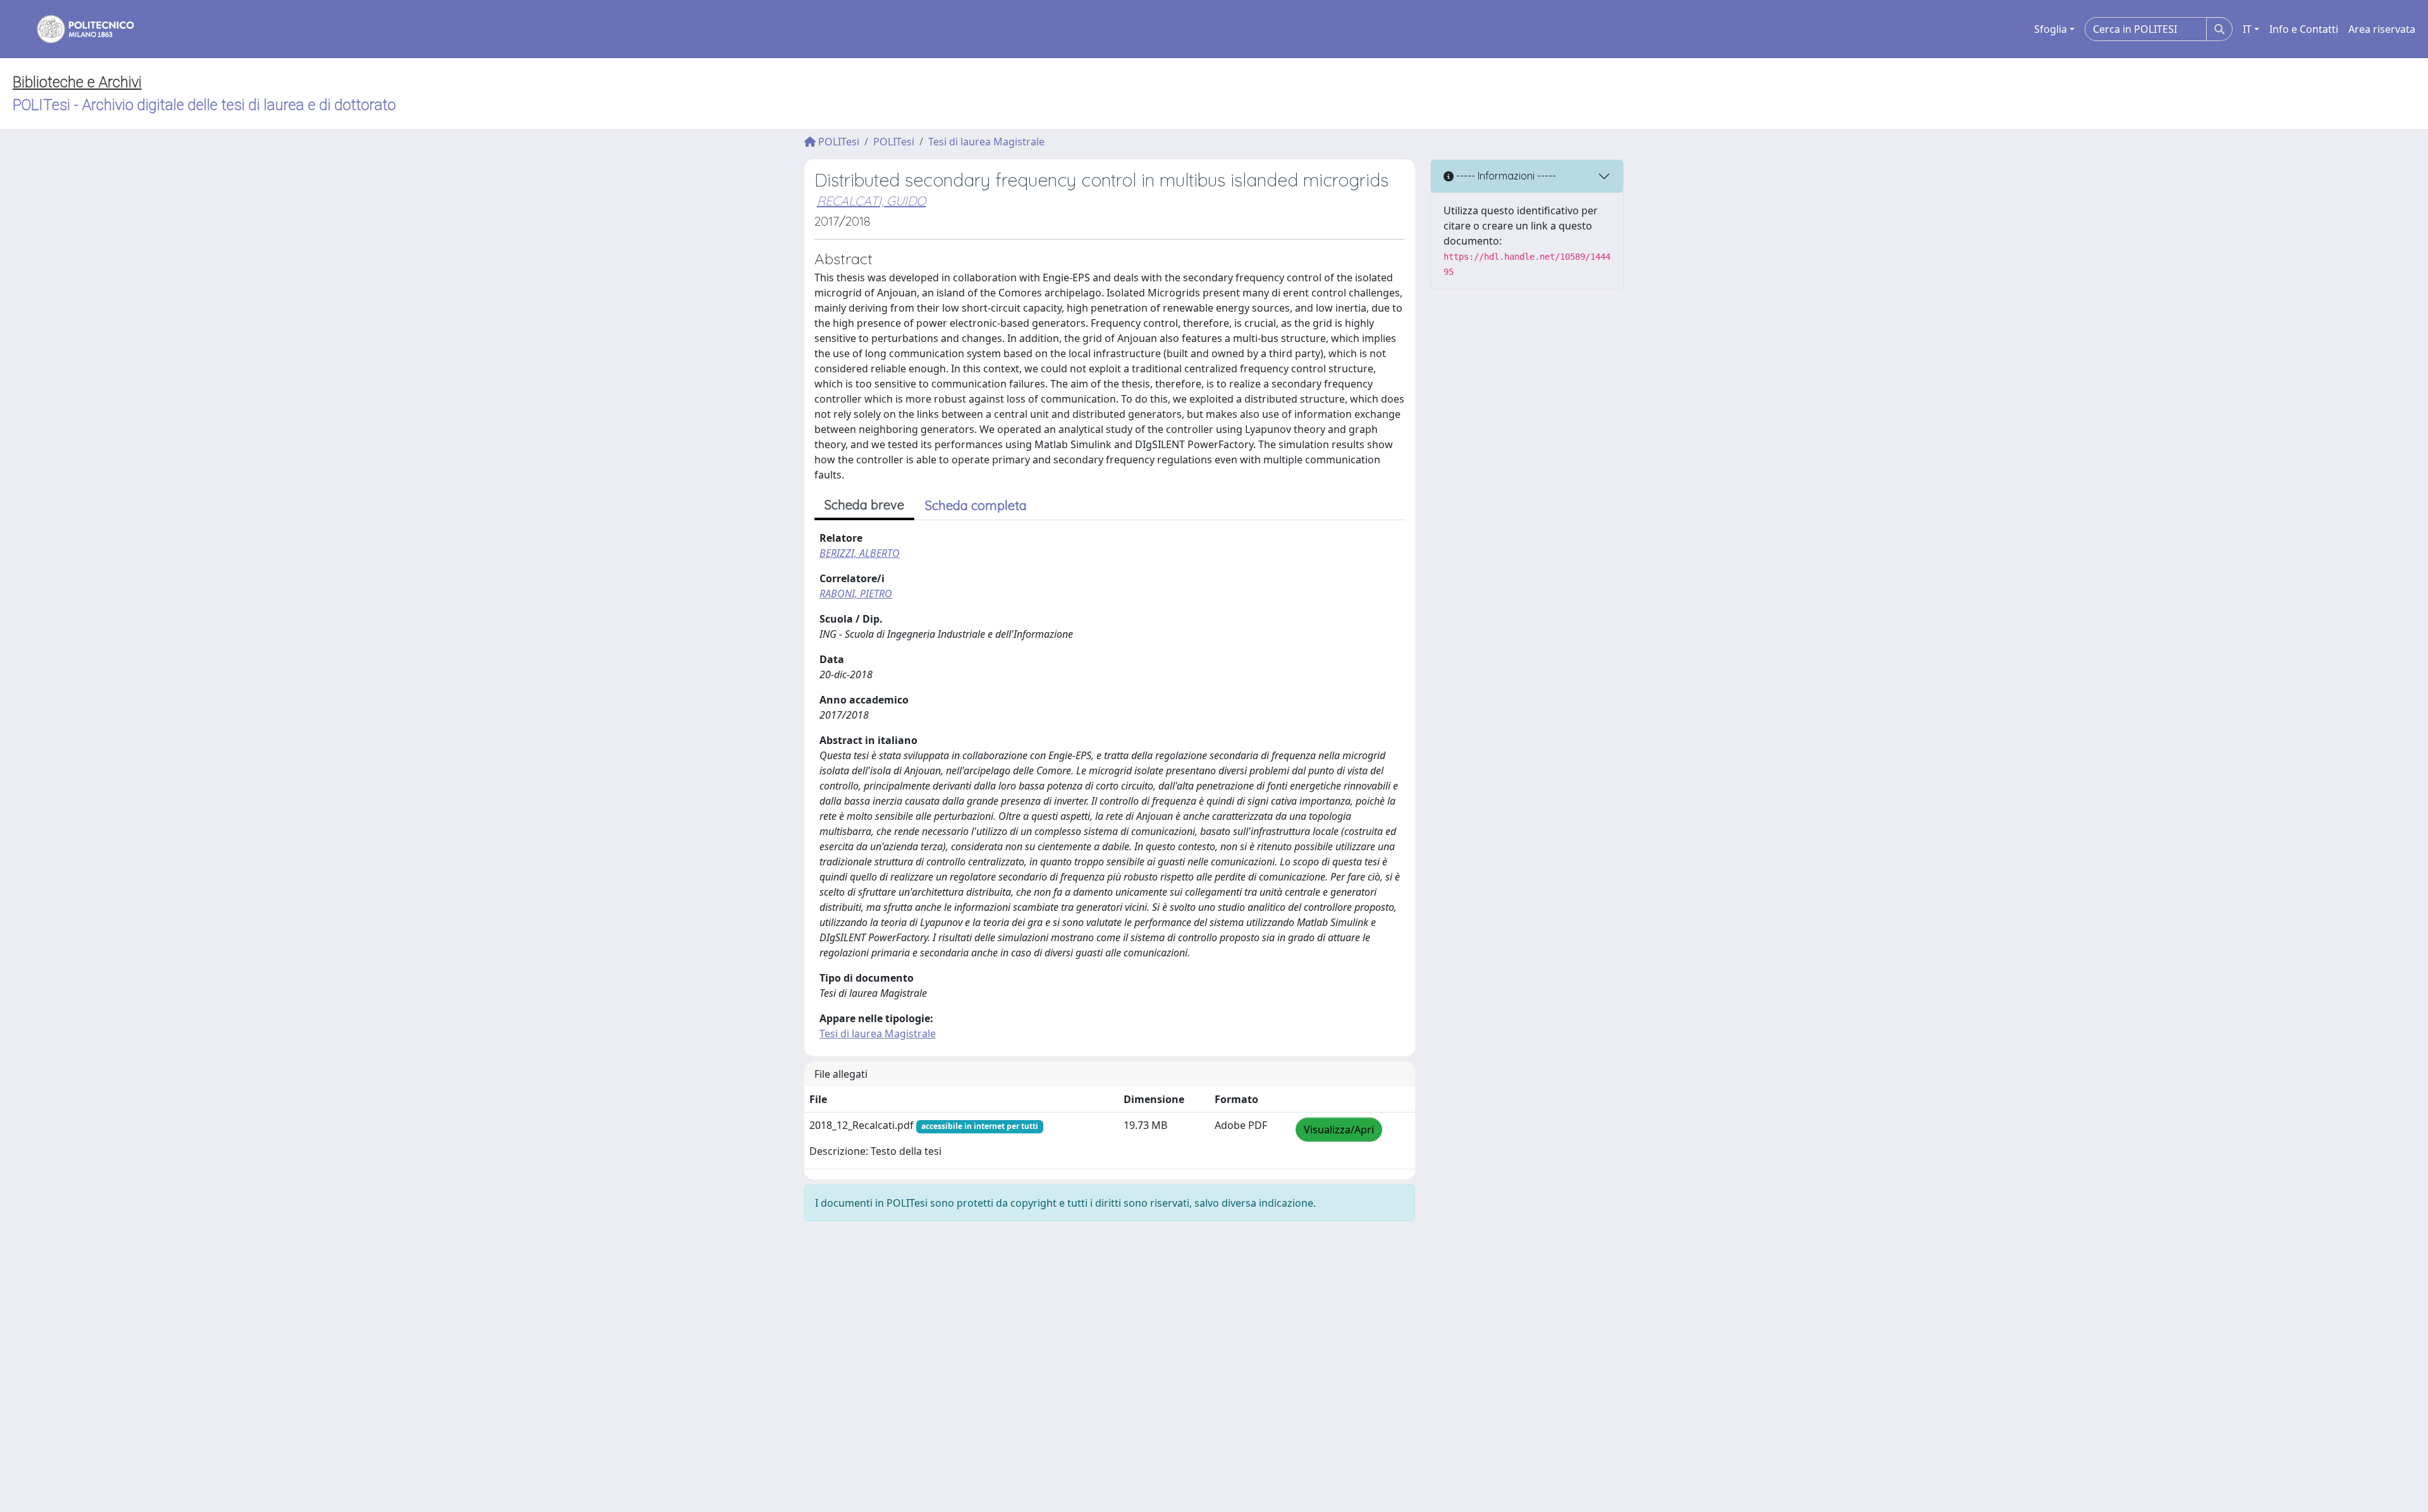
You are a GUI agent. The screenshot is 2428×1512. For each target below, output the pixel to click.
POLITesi (837, 142)
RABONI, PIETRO (856, 594)
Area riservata (2382, 29)
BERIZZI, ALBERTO (860, 553)
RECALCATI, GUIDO (871, 201)
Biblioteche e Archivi (77, 82)
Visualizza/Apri (1339, 1130)
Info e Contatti (2304, 29)
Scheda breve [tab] (864, 505)
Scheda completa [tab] (976, 505)
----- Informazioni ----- (1505, 176)
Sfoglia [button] (2051, 29)
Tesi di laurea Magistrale (986, 142)
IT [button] (2247, 29)
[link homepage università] (77, 29)
